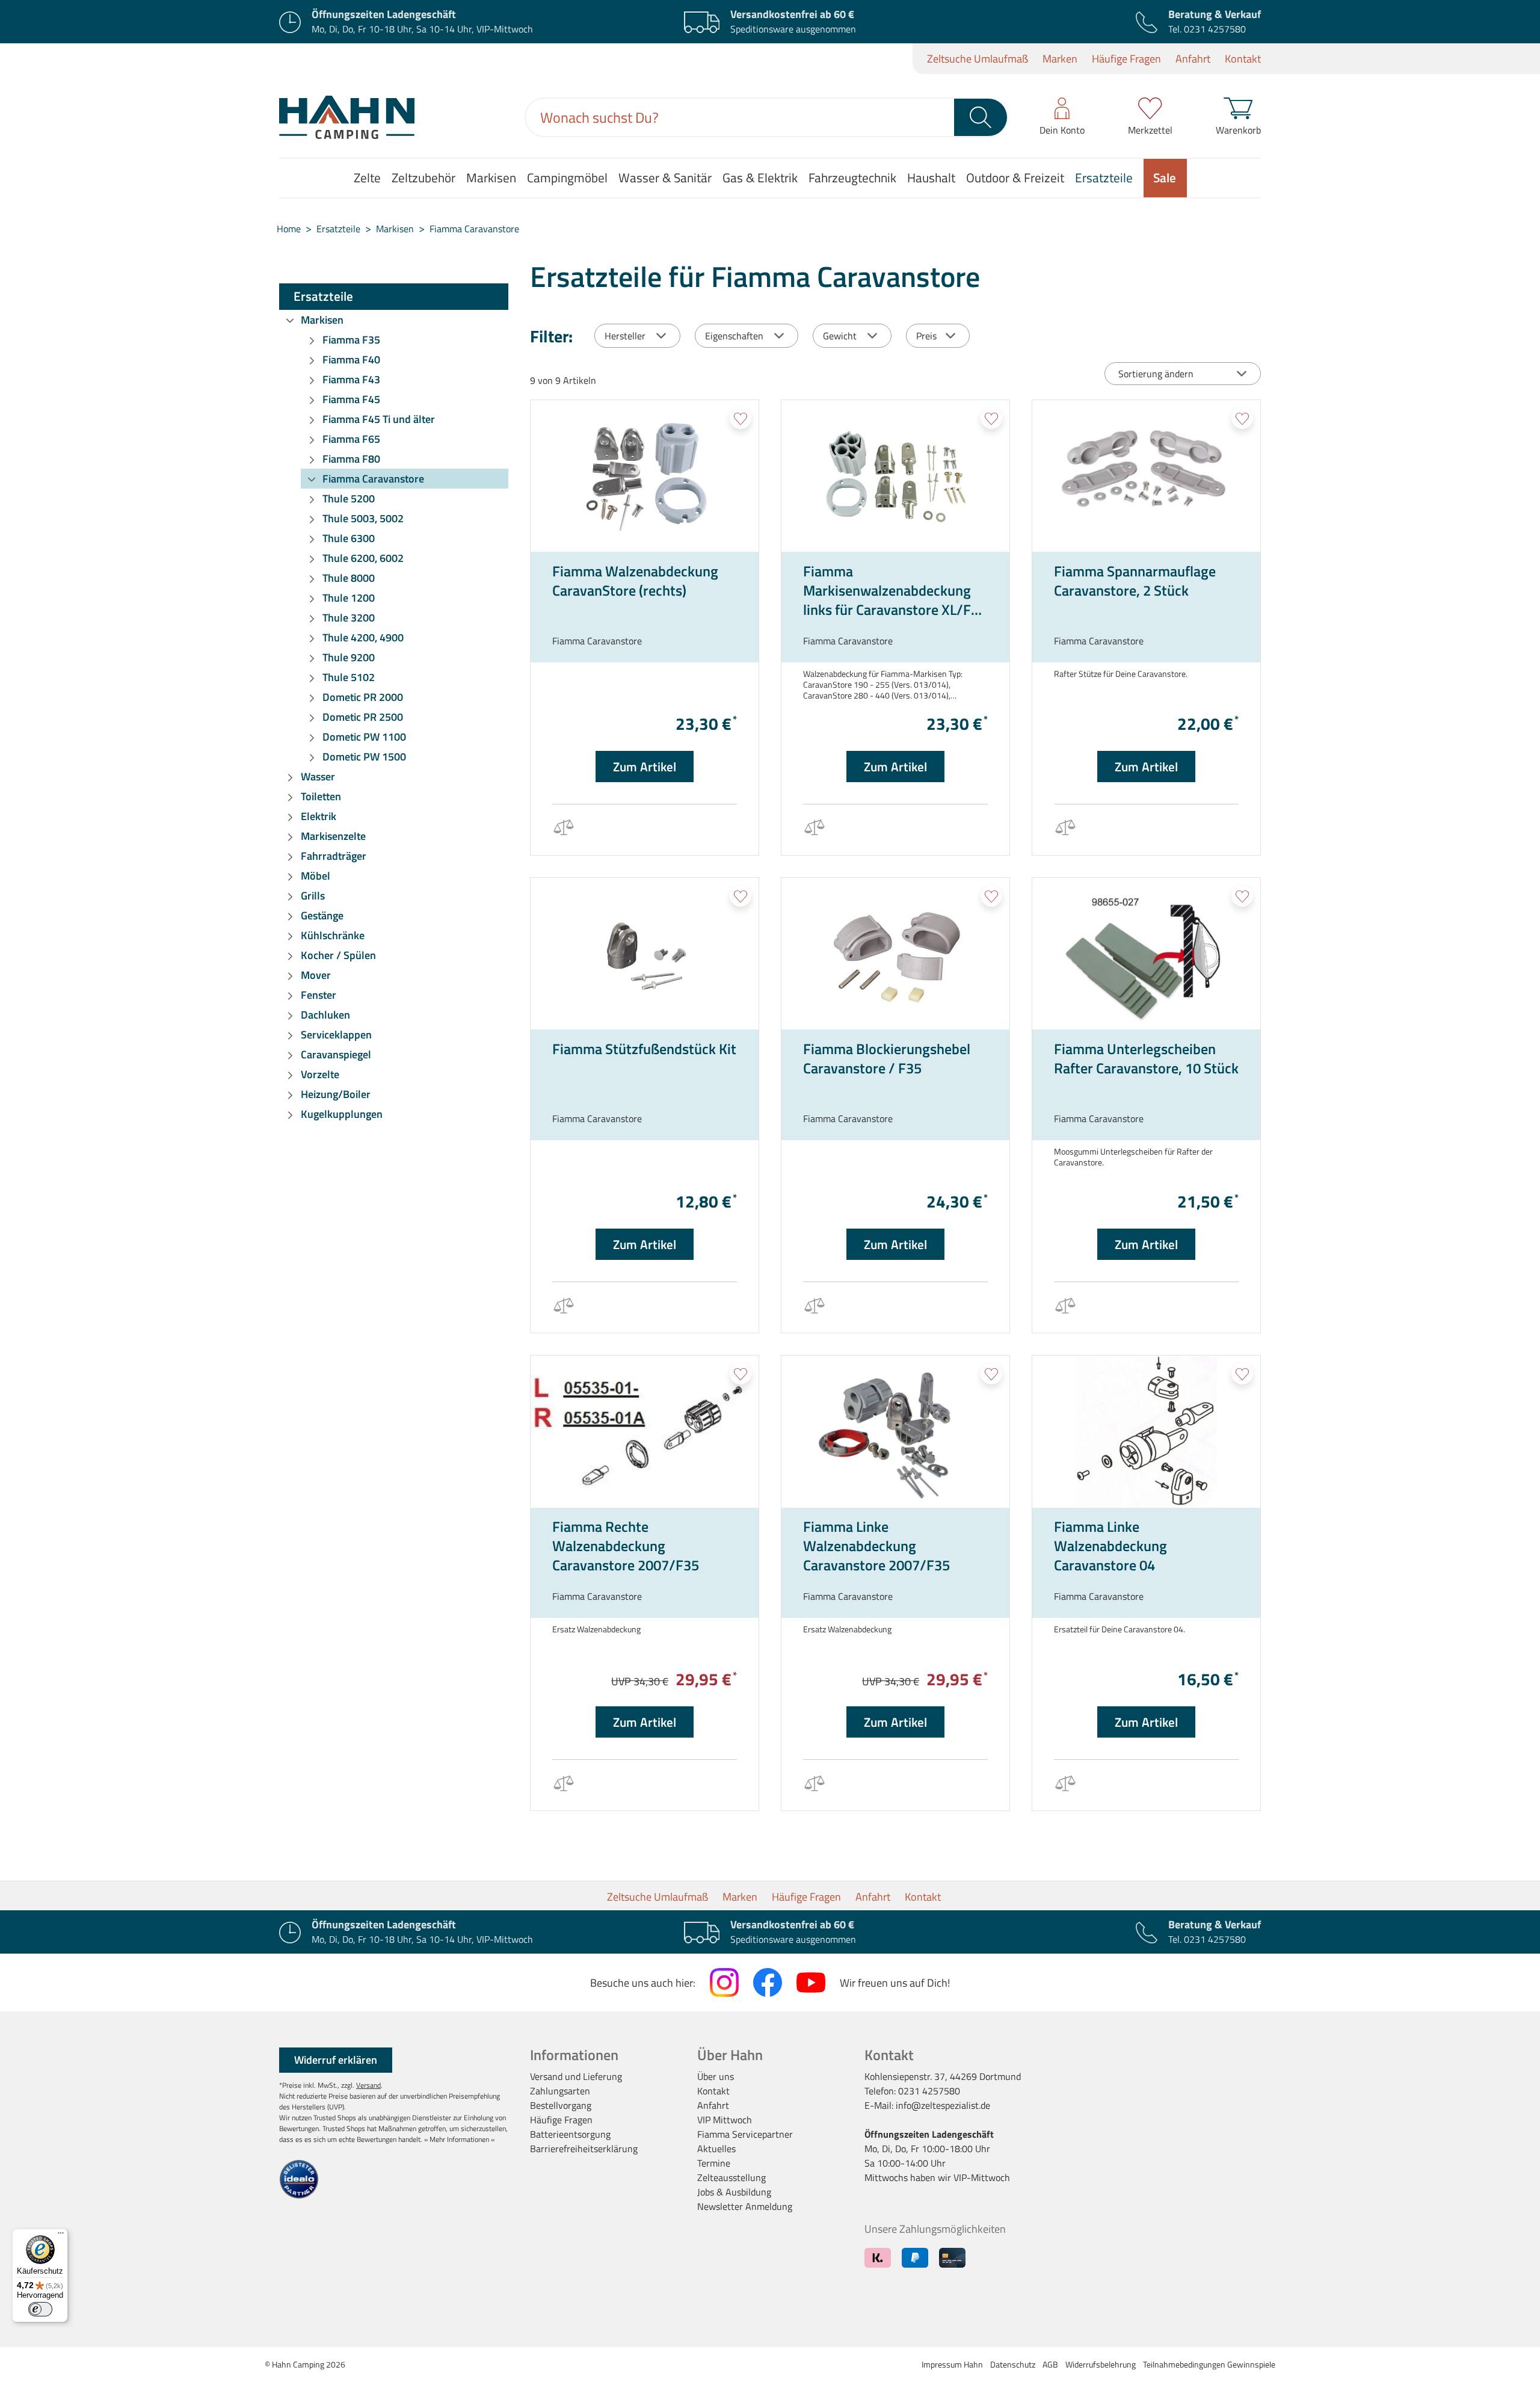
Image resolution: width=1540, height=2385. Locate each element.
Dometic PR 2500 (363, 717)
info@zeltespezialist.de (943, 2105)
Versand (368, 2085)
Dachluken (325, 1015)
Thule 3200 (349, 618)
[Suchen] (981, 117)
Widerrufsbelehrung (1101, 2364)
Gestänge (322, 915)
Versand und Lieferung (576, 2076)
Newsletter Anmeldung (745, 2206)
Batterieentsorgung (570, 2134)
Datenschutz (1013, 2364)
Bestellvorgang (561, 2105)
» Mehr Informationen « (459, 2139)
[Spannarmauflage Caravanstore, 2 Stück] (1146, 476)
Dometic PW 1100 (364, 737)
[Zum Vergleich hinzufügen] (563, 830)
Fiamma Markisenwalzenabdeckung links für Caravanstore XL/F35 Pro (895, 590)
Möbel (316, 876)
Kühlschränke (333, 935)
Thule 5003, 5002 (363, 518)
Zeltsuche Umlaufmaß (978, 59)
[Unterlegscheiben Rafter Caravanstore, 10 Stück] (1146, 954)
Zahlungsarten (560, 2091)
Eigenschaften (734, 336)
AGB (1050, 2364)
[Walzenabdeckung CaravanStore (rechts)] (645, 476)
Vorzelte (320, 1074)
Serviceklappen (336, 1035)
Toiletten (321, 796)
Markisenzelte (333, 836)
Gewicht (840, 336)
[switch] (40, 2309)
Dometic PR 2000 (363, 697)
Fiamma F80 (351, 459)
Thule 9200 (349, 657)
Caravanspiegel (336, 1054)
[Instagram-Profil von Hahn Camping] (724, 1982)
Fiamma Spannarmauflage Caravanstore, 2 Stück (1135, 581)
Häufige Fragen (1126, 59)
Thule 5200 (349, 498)
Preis (926, 336)
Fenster (319, 995)
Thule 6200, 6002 (363, 558)
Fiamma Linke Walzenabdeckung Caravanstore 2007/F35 (876, 1546)
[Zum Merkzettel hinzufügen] (741, 418)
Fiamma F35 (351, 340)
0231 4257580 (1215, 29)
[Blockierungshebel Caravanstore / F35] (895, 954)
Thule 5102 (349, 677)
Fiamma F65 (351, 439)
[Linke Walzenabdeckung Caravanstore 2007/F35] (895, 1432)
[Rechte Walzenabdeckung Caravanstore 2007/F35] (645, 1432)
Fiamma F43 (351, 379)
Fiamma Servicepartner (745, 2134)
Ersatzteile (323, 296)
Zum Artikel (645, 767)
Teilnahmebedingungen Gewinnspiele (1209, 2364)
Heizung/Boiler (336, 1094)
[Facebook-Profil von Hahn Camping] (768, 1982)
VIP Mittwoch (725, 2120)
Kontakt (1243, 59)
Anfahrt (1193, 59)
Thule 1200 (349, 598)
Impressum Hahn (952, 2364)
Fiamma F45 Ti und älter (379, 419)
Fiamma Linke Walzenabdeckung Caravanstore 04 (1110, 1546)
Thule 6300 (349, 538)
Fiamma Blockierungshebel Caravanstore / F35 (887, 1059)
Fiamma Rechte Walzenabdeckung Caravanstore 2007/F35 (626, 1546)
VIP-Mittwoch (982, 2177)
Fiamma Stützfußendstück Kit (644, 1049)
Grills (313, 896)
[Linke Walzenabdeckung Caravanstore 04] (1146, 1432)
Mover (316, 975)
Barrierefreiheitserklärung (584, 2149)
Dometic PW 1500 (364, 757)
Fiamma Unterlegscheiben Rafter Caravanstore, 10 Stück (1146, 1059)
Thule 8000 (349, 578)
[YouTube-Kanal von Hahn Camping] (811, 1982)
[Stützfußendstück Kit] (645, 954)
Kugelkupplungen (342, 1114)
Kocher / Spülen (338, 955)
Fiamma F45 (351, 399)
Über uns (716, 2076)
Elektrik (319, 816)
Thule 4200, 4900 (363, 637)
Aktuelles (716, 2149)
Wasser (318, 776)
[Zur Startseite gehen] (347, 117)
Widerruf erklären (336, 2060)
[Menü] (61, 2236)
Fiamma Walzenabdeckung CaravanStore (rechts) (635, 581)
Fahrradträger (334, 856)
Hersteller (625, 336)
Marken (1060, 59)
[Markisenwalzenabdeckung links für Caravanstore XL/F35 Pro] (895, 476)
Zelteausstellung (731, 2177)
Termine (714, 2163)
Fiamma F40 (351, 359)
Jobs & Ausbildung (734, 2192)
